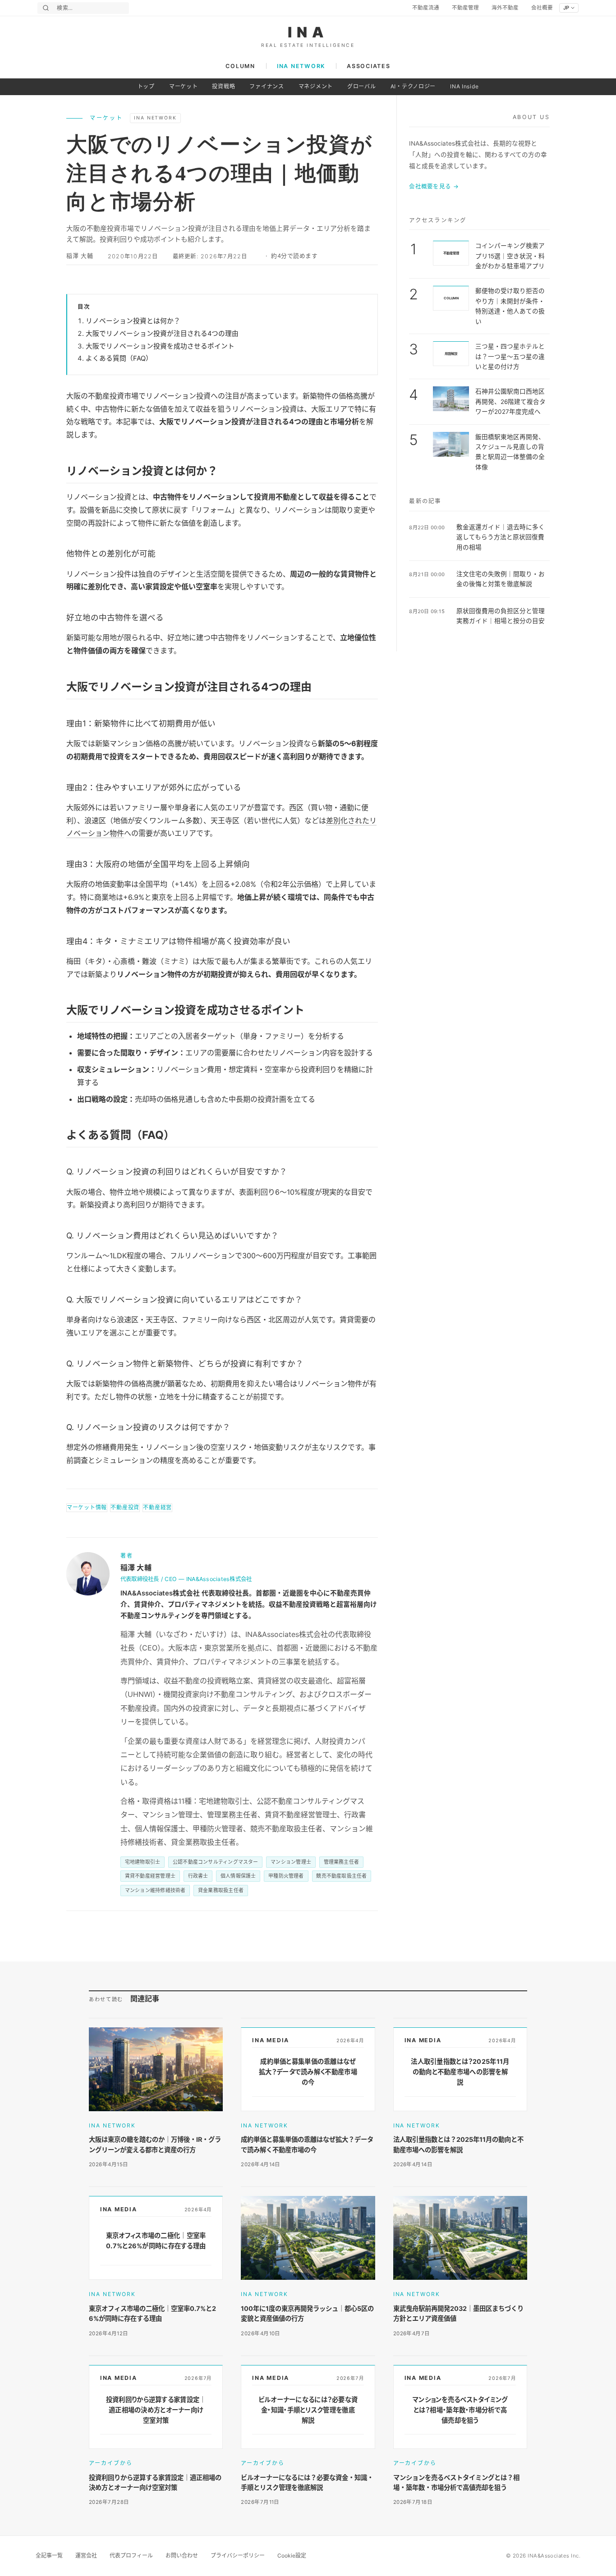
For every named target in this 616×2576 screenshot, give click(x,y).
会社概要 (542, 8)
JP (566, 8)
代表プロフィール (131, 2555)
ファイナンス (267, 86)
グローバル (362, 86)
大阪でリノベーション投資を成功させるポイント (160, 346)
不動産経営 (157, 1507)
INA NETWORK (301, 66)
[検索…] (46, 8)
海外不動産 (505, 8)
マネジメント (316, 86)
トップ (146, 86)
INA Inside (464, 86)
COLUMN (240, 66)
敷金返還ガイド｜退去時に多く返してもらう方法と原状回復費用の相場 (501, 537)
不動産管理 (465, 8)
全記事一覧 (49, 2555)
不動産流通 (426, 8)
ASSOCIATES (368, 66)
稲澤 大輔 (80, 256)
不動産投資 (125, 1507)
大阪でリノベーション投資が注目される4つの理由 (162, 334)
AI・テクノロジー (413, 86)
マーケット (184, 86)
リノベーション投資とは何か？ (133, 321)
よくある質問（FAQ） (119, 358)
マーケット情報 (87, 1507)
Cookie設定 (292, 2555)
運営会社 (86, 2555)
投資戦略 (223, 86)
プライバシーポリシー (238, 2555)
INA (308, 32)
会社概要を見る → (434, 186)
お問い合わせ (182, 2555)
